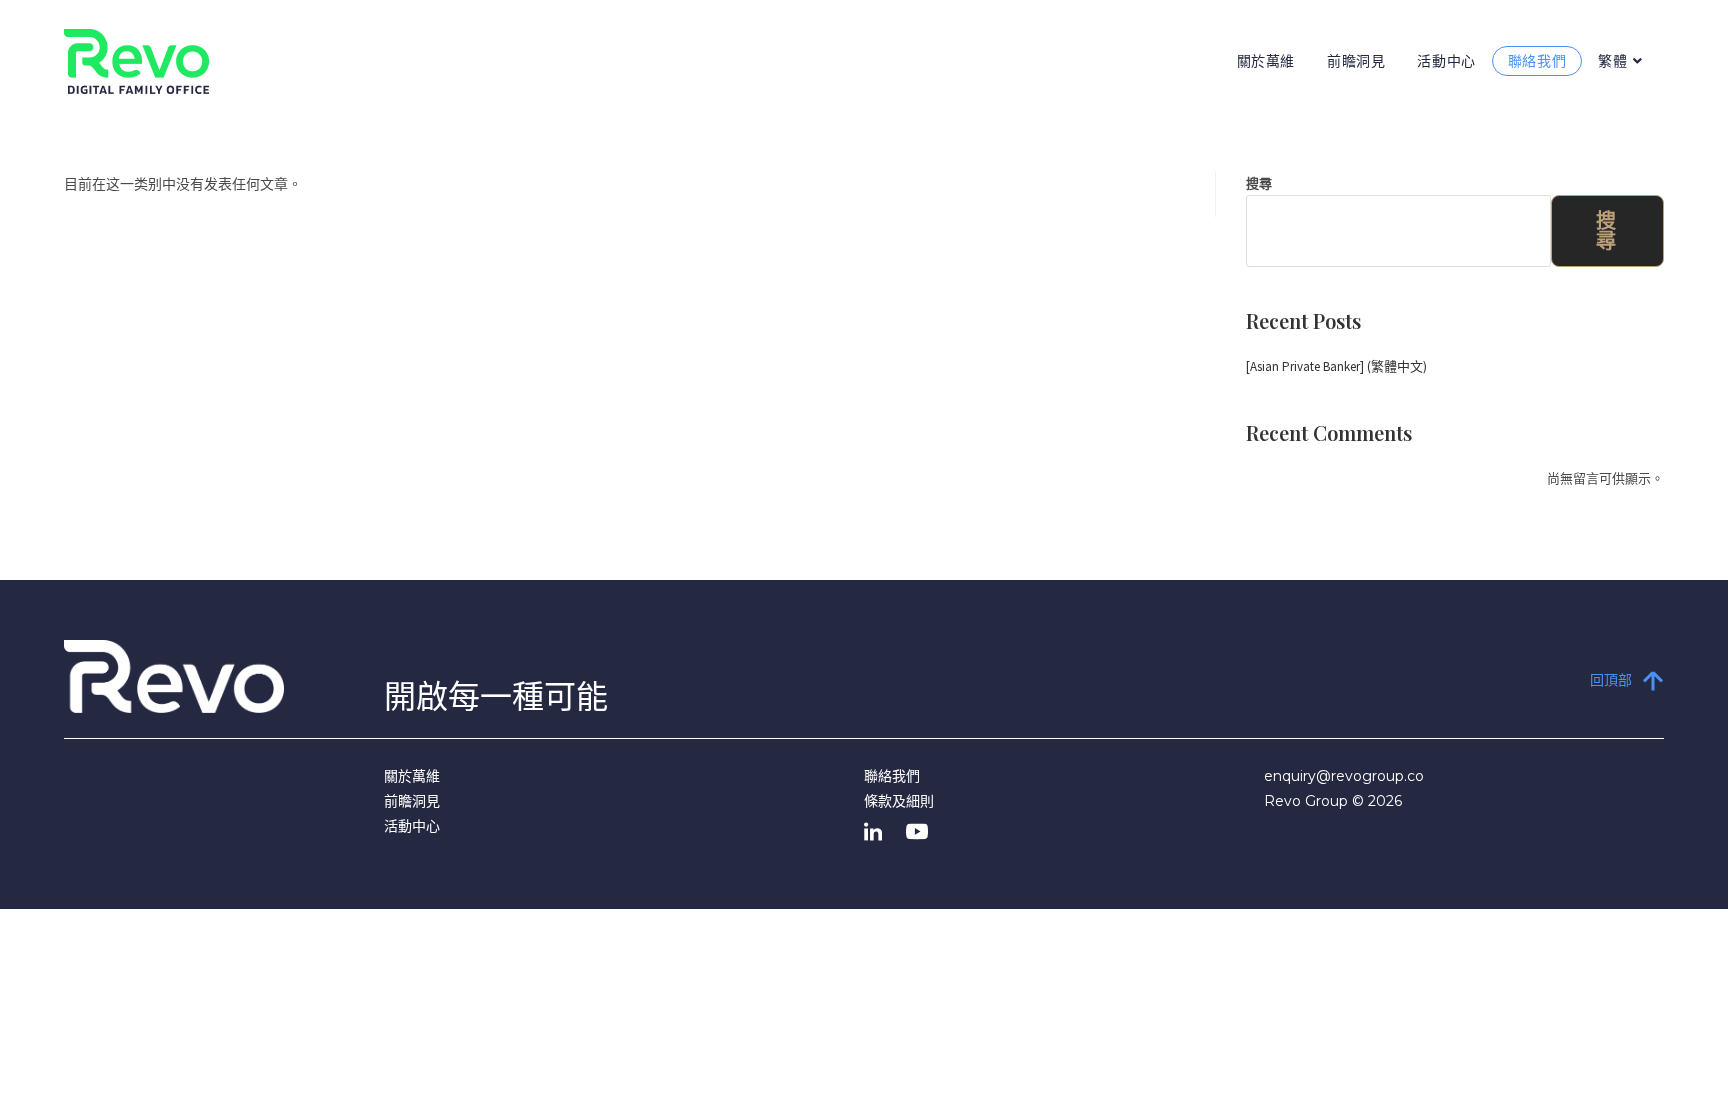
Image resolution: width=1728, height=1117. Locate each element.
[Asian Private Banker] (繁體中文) (1336, 366)
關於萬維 (412, 776)
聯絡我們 (892, 776)
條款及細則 (899, 801)
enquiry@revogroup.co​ (1344, 776)
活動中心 (412, 826)
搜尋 (1259, 183)
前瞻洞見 (412, 801)
